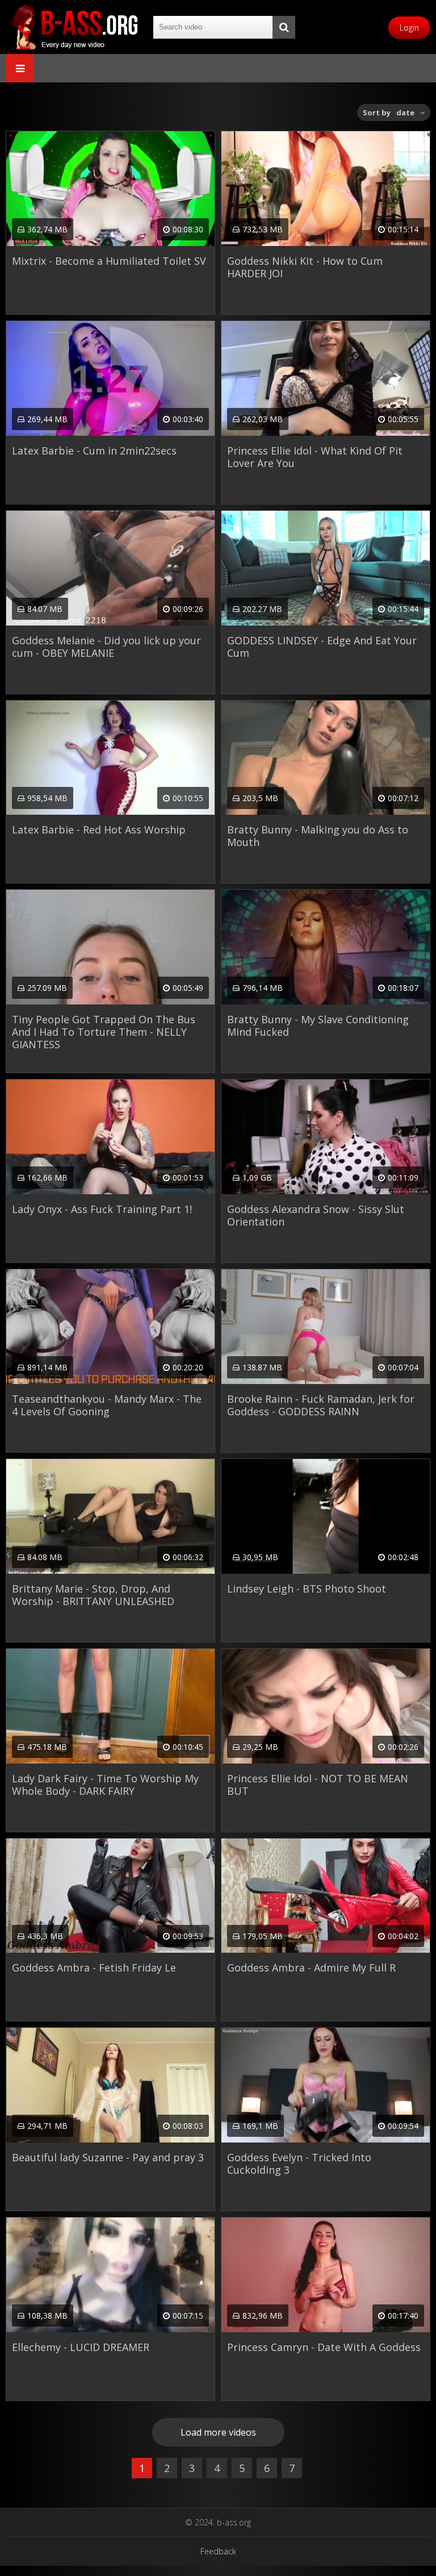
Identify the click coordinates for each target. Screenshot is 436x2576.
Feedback (218, 2551)
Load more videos (218, 2432)
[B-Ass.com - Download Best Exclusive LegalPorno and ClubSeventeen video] (74, 27)
